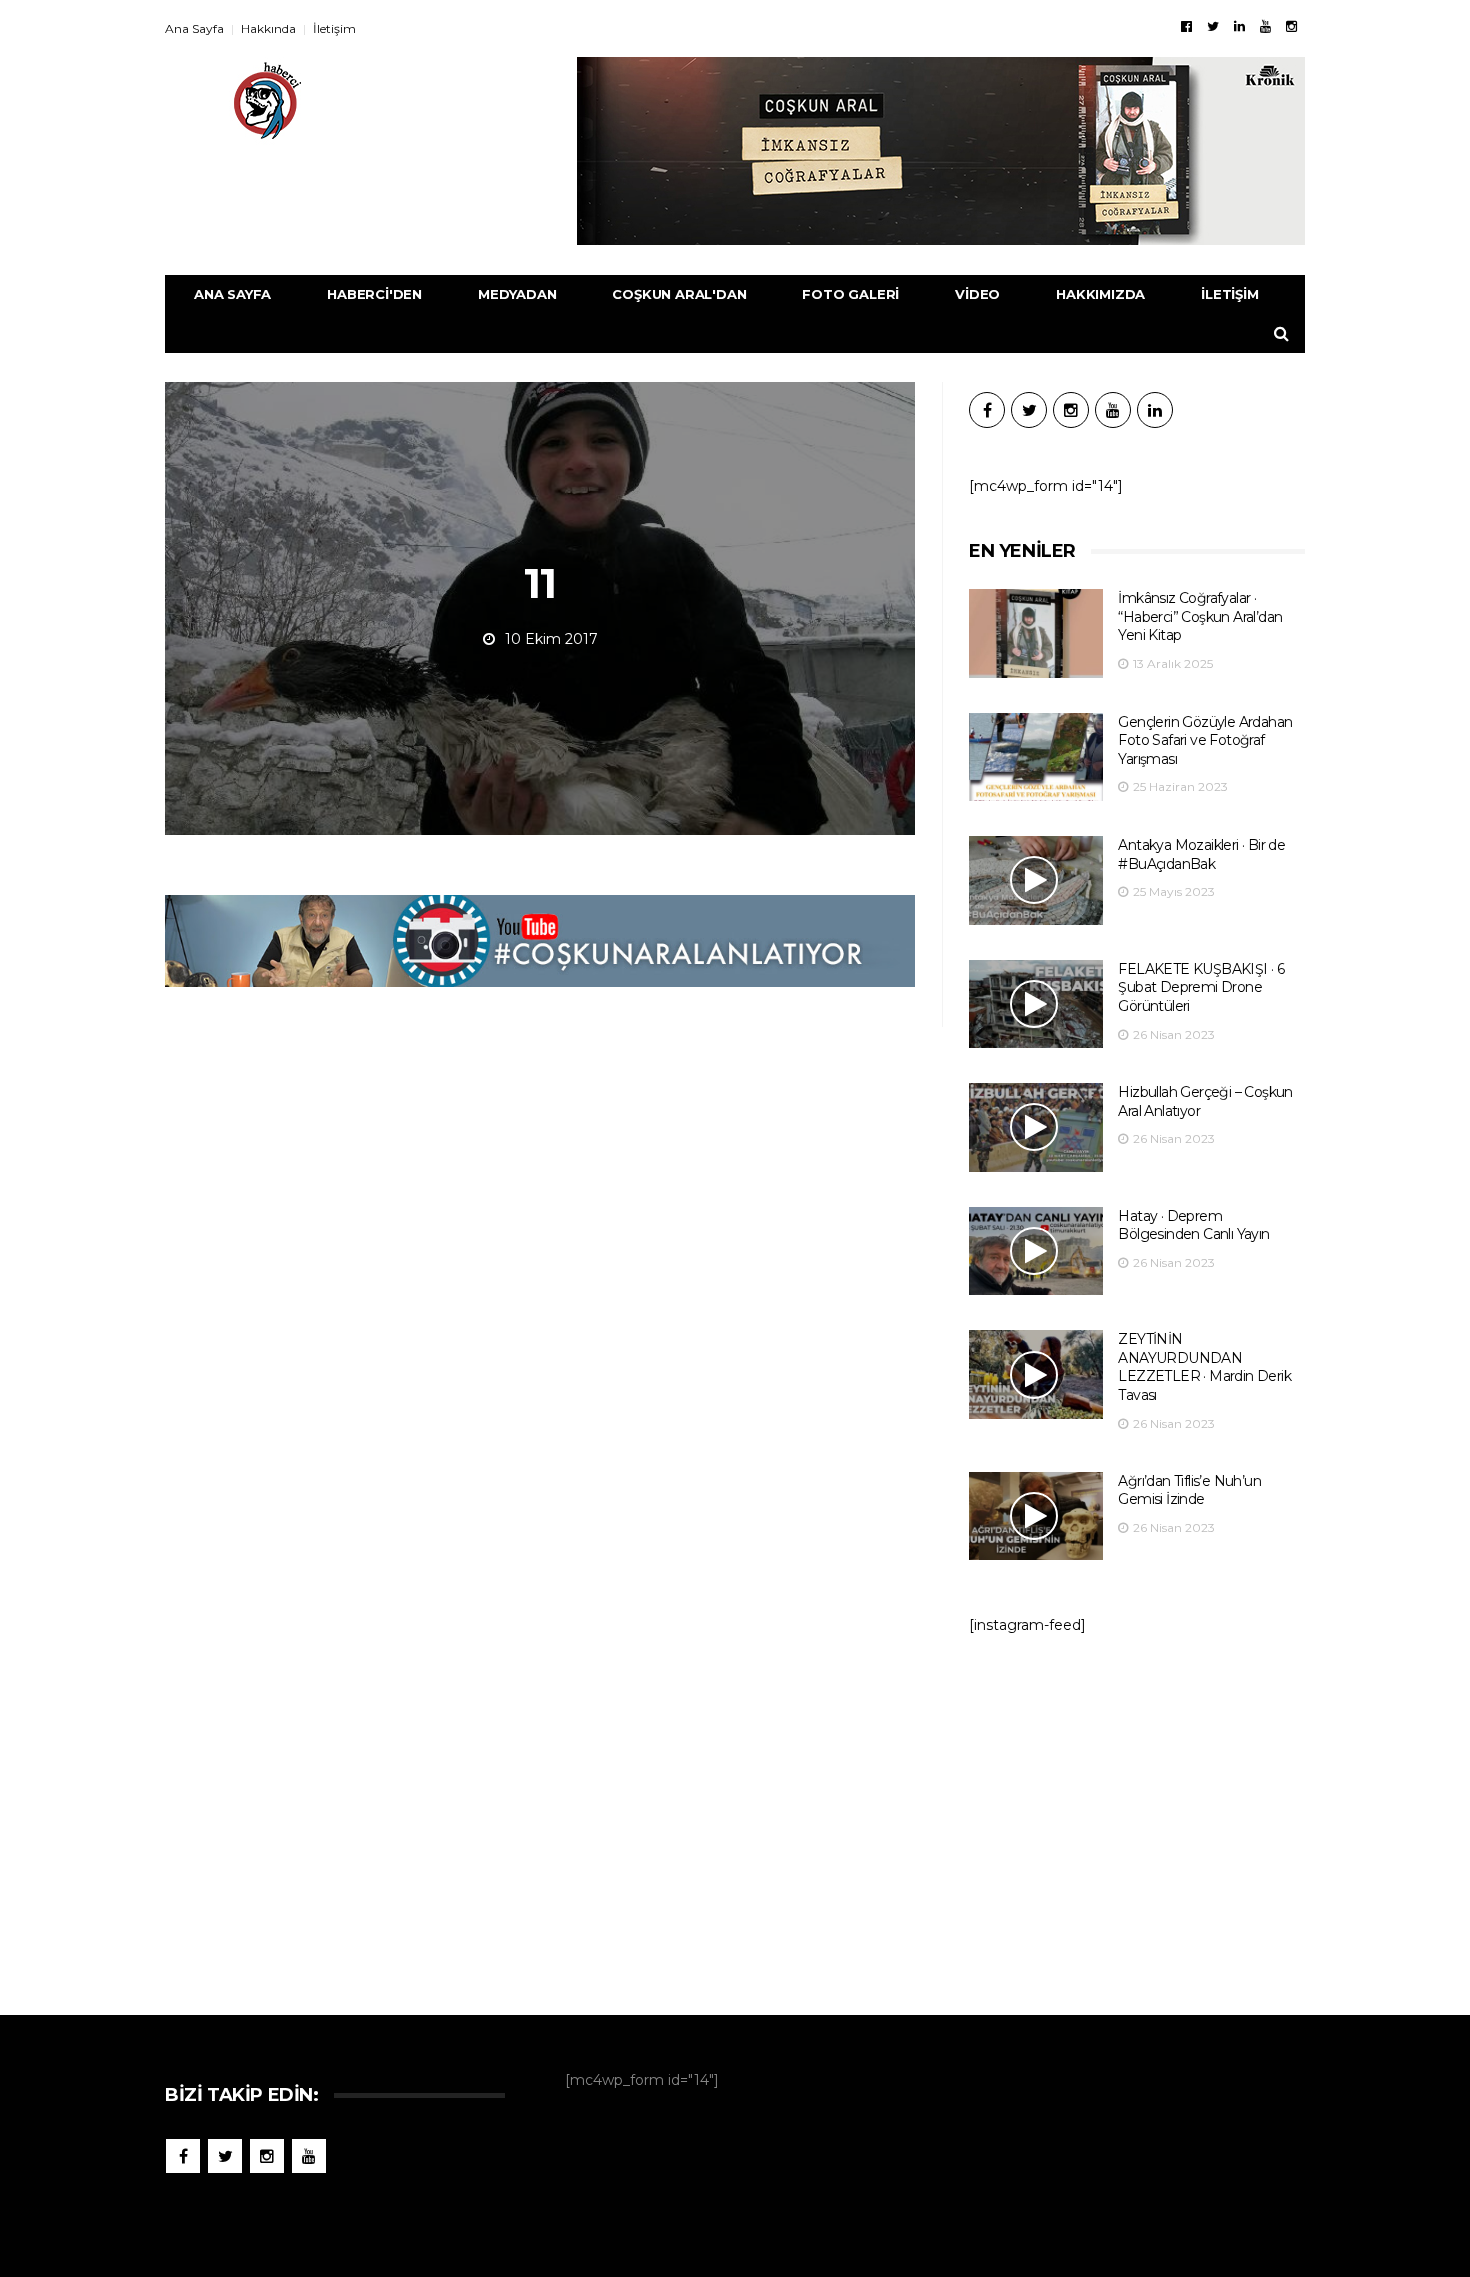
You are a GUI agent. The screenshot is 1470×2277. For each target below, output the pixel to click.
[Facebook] (1186, 26)
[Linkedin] (1239, 26)
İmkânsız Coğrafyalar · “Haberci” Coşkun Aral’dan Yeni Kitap (1200, 616)
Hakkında (268, 28)
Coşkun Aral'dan (679, 294)
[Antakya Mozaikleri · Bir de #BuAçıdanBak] (1036, 880)
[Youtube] (1265, 26)
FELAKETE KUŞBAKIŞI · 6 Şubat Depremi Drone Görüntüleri (1201, 987)
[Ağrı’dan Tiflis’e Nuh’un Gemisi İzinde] (1036, 1516)
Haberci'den (374, 294)
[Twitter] (1213, 26)
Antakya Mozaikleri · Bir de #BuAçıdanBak (1201, 854)
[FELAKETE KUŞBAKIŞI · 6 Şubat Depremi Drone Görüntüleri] (1036, 1004)
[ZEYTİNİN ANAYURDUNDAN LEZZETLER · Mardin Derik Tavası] (1036, 1374)
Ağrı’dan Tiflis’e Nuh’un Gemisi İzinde (1189, 1490)
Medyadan (517, 294)
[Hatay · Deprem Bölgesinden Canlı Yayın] (1036, 1251)
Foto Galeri (850, 294)
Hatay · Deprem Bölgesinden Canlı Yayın (1193, 1225)
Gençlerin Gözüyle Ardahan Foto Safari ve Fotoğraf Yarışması (1205, 740)
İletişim (334, 28)
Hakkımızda (1100, 294)
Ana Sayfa (194, 28)
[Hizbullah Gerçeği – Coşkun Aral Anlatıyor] (1036, 1127)
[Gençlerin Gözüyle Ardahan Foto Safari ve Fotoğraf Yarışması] (1036, 757)
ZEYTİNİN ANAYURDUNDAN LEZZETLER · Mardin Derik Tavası (1204, 1367)
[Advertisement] (1137, 1815)
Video (977, 294)
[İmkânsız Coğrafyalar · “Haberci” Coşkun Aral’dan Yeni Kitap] (1036, 633)
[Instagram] (1291, 26)
